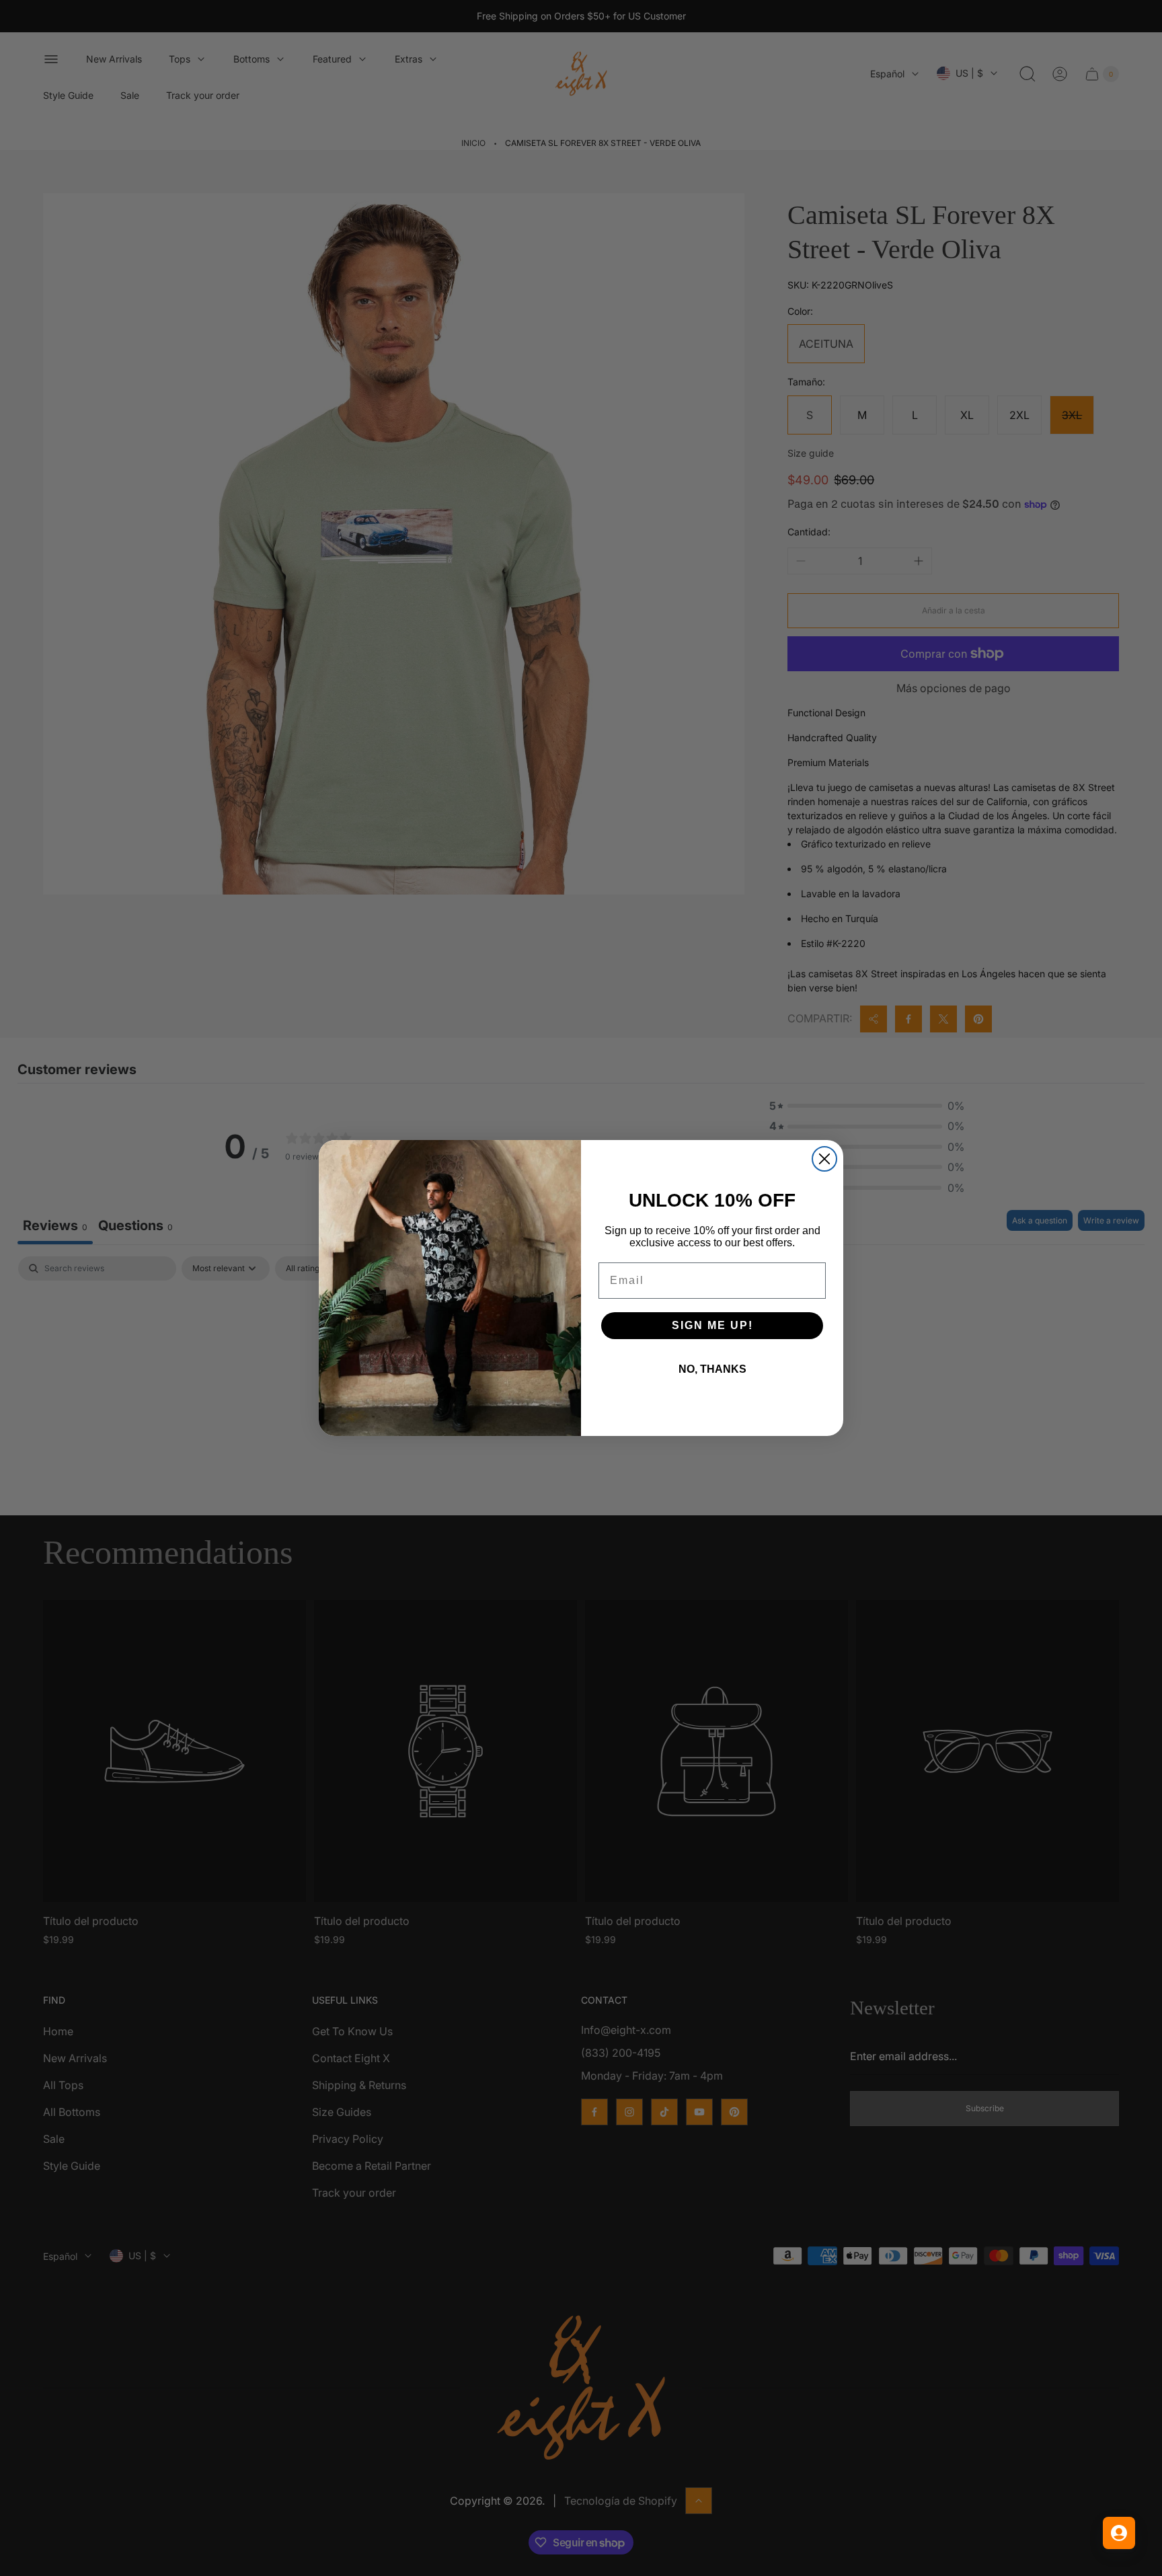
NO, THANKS (712, 1369)
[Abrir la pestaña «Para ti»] (1119, 2533)
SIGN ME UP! (712, 1325)
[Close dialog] (824, 1159)
